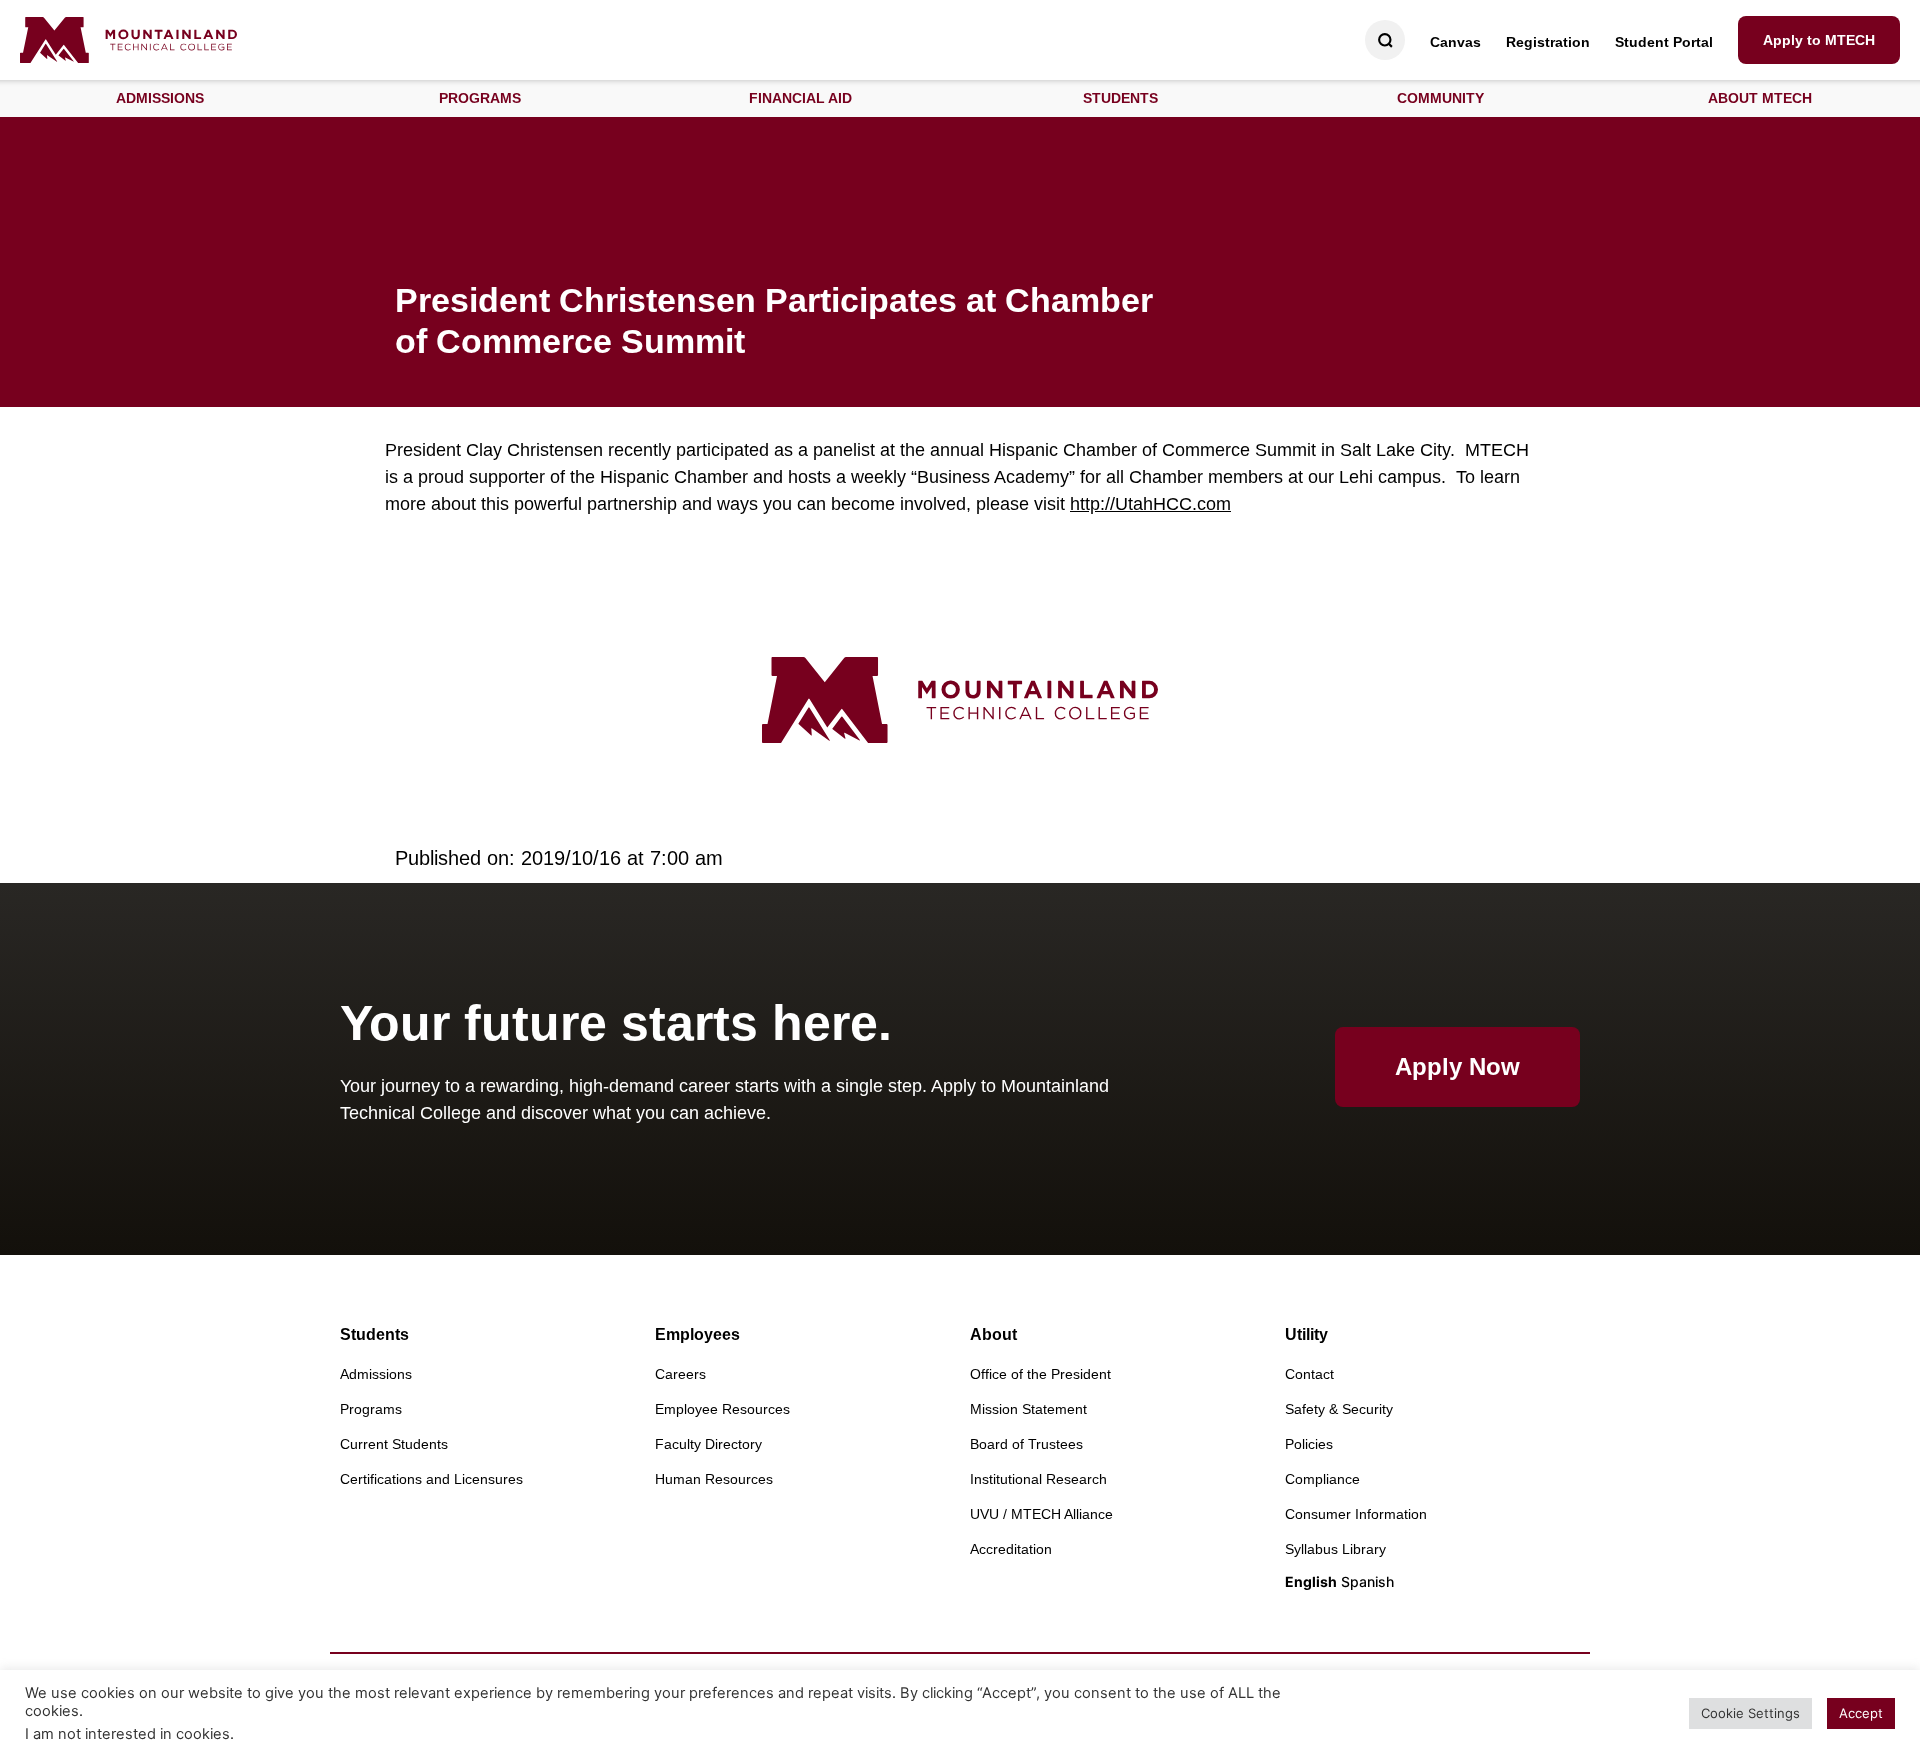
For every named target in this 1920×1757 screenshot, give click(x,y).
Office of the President (1040, 1374)
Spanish (1367, 1581)
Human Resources (714, 1479)
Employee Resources (722, 1409)
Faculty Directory (708, 1444)
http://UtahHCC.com (1150, 504)
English (1311, 1581)
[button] (160, 98)
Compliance (1322, 1479)
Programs (371, 1409)
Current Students (394, 1444)
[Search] (1385, 40)
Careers (680, 1374)
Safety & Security (1339, 1409)
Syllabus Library (1335, 1549)
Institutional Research (1038, 1479)
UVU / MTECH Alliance (1041, 1514)
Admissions (376, 1374)
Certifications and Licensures (431, 1479)
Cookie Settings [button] (1750, 1713)
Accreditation (1011, 1549)
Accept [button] (1861, 1713)
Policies (1309, 1444)
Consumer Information (1356, 1514)
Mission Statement (1028, 1409)
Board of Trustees (1026, 1444)
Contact (1309, 1374)
